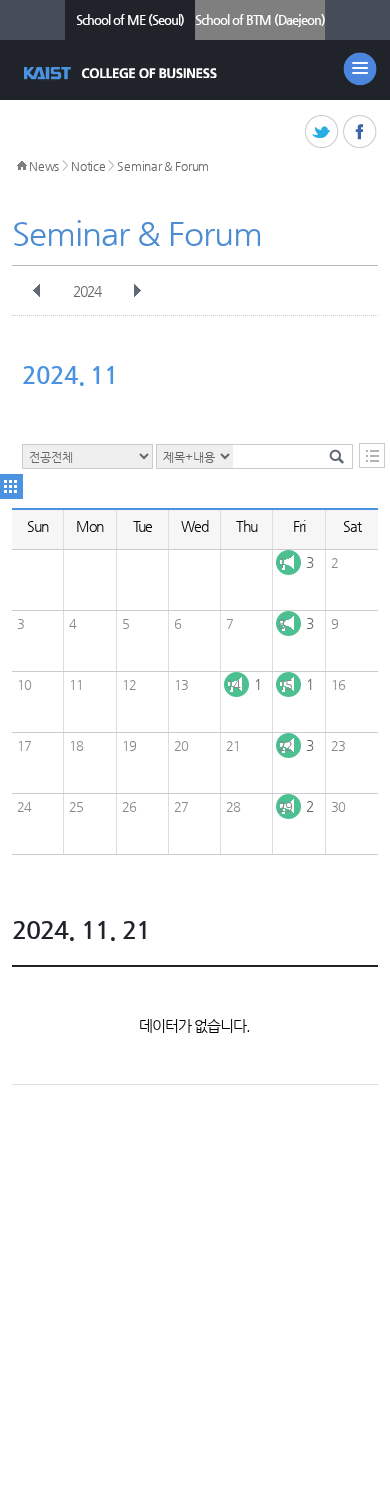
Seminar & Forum (163, 166)
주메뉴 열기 (360, 69)
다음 (137, 291)
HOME (22, 166)
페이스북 (360, 132)
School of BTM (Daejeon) (260, 19)
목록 (372, 455)
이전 (37, 291)
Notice (88, 166)
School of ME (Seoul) (130, 19)
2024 (87, 291)
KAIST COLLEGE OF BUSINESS (122, 73)
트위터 (322, 132)
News (44, 166)
